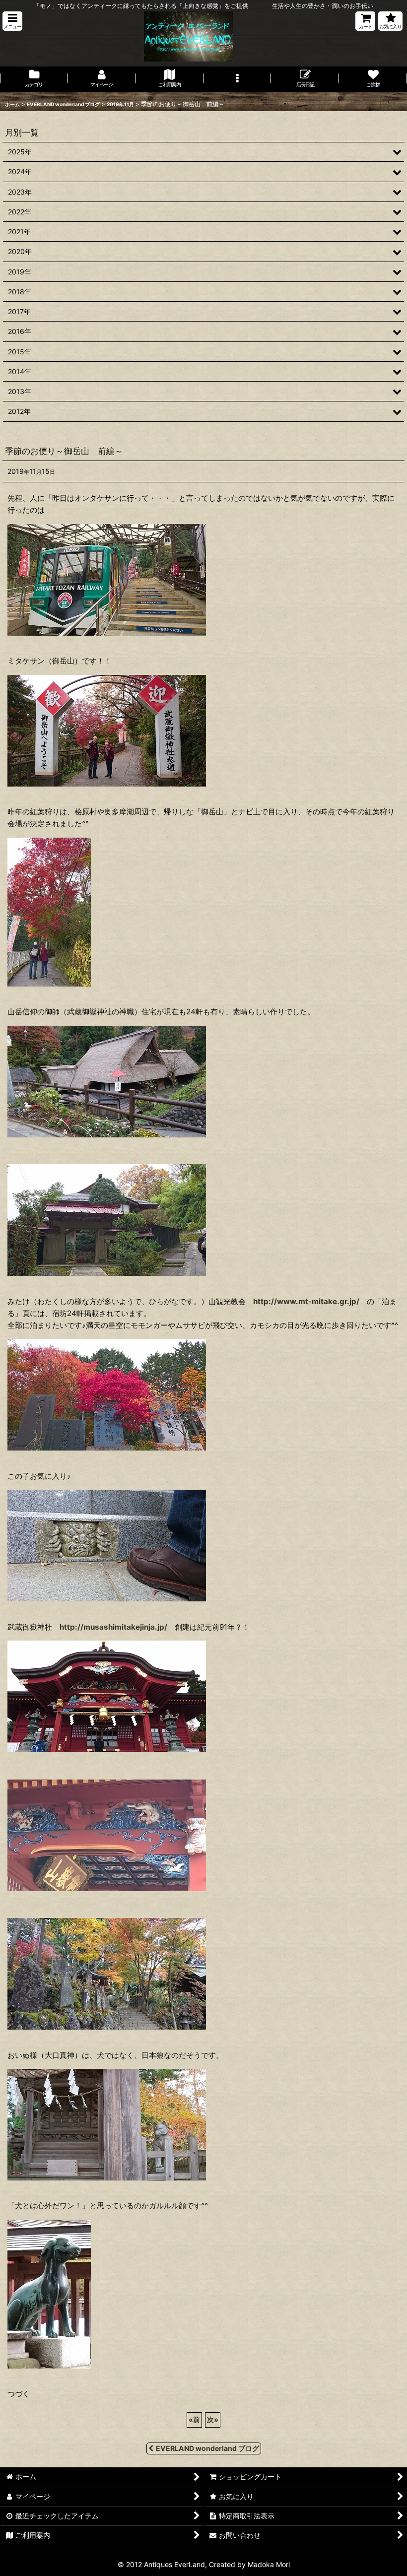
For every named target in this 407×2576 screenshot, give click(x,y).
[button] (12, 21)
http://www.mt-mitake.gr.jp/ (306, 1301)
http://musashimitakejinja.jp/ (113, 1627)
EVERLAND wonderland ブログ (207, 2448)
